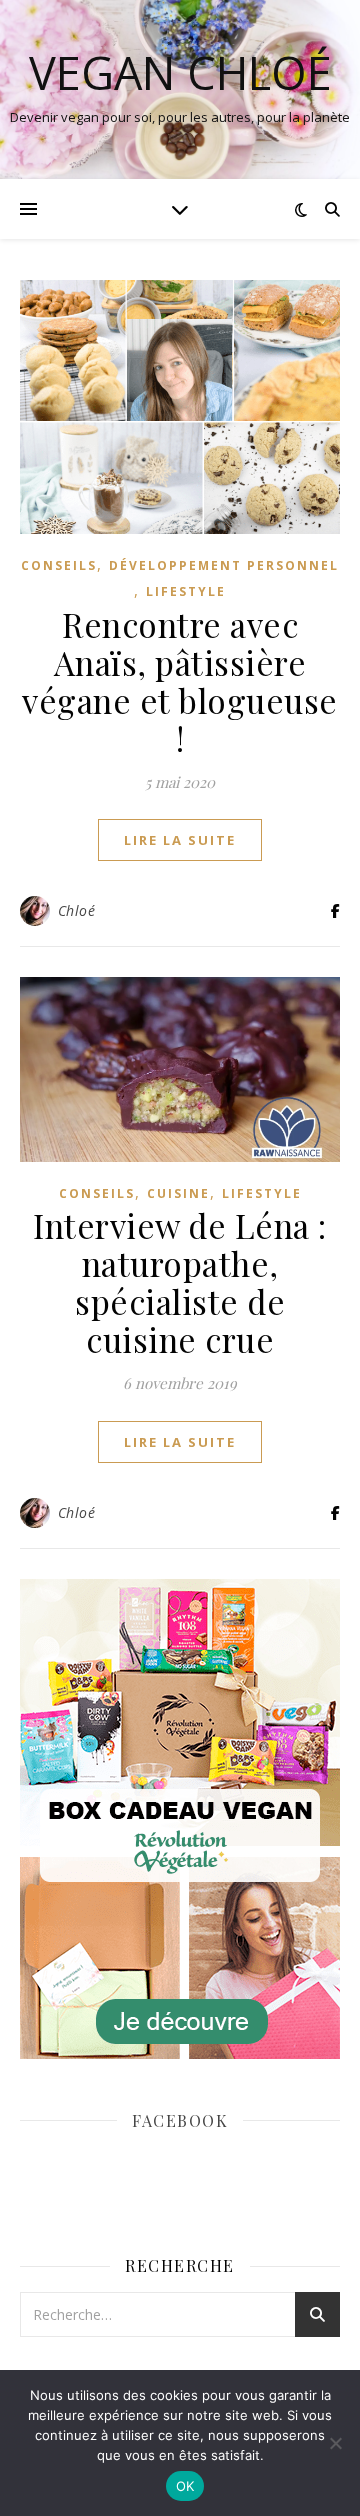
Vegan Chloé (180, 72)
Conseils (59, 565)
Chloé (77, 910)
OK (185, 2486)
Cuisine (178, 1193)
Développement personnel (224, 565)
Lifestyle (186, 591)
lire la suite (180, 840)
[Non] (335, 2443)
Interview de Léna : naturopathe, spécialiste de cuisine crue (180, 1282)
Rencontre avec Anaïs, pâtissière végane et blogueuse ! (180, 681)
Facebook (180, 2120)
